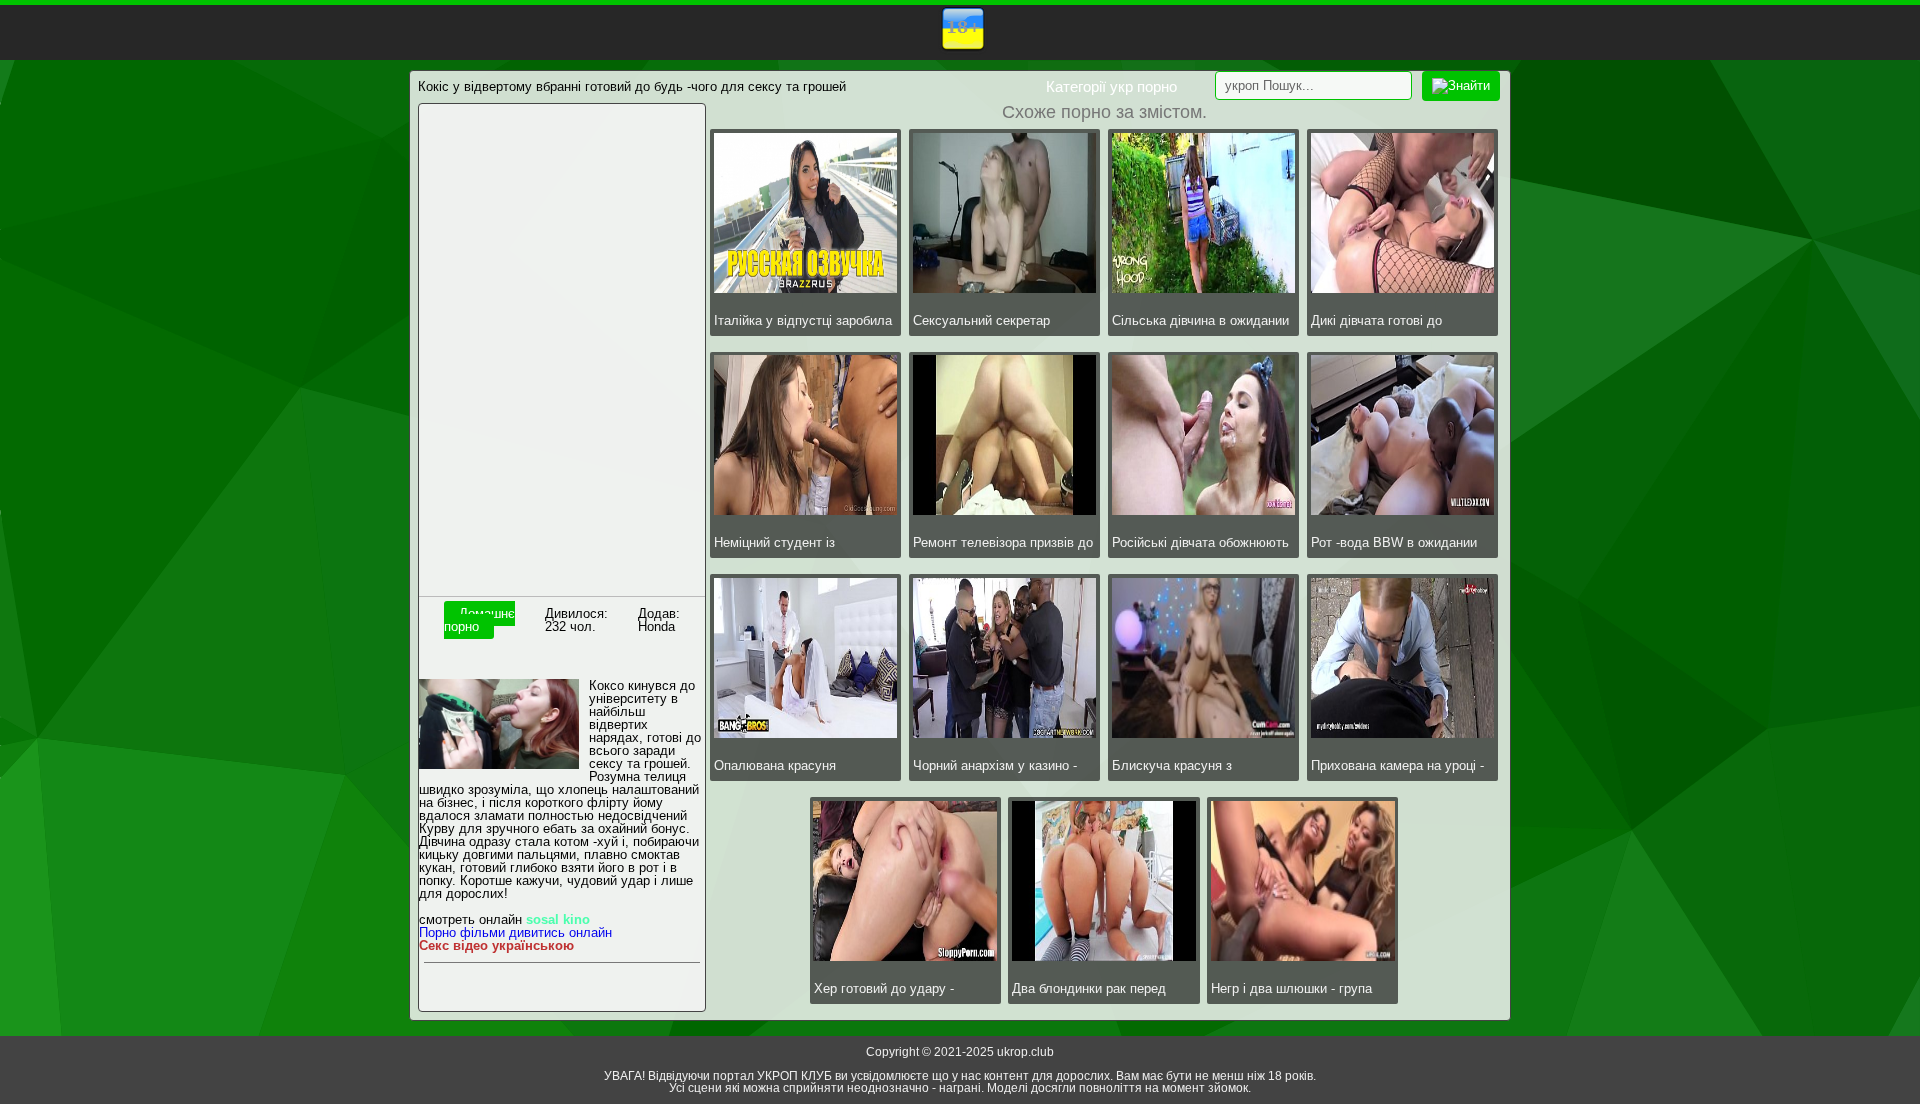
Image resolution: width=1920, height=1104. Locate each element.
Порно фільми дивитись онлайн (515, 932)
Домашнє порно (479, 620)
